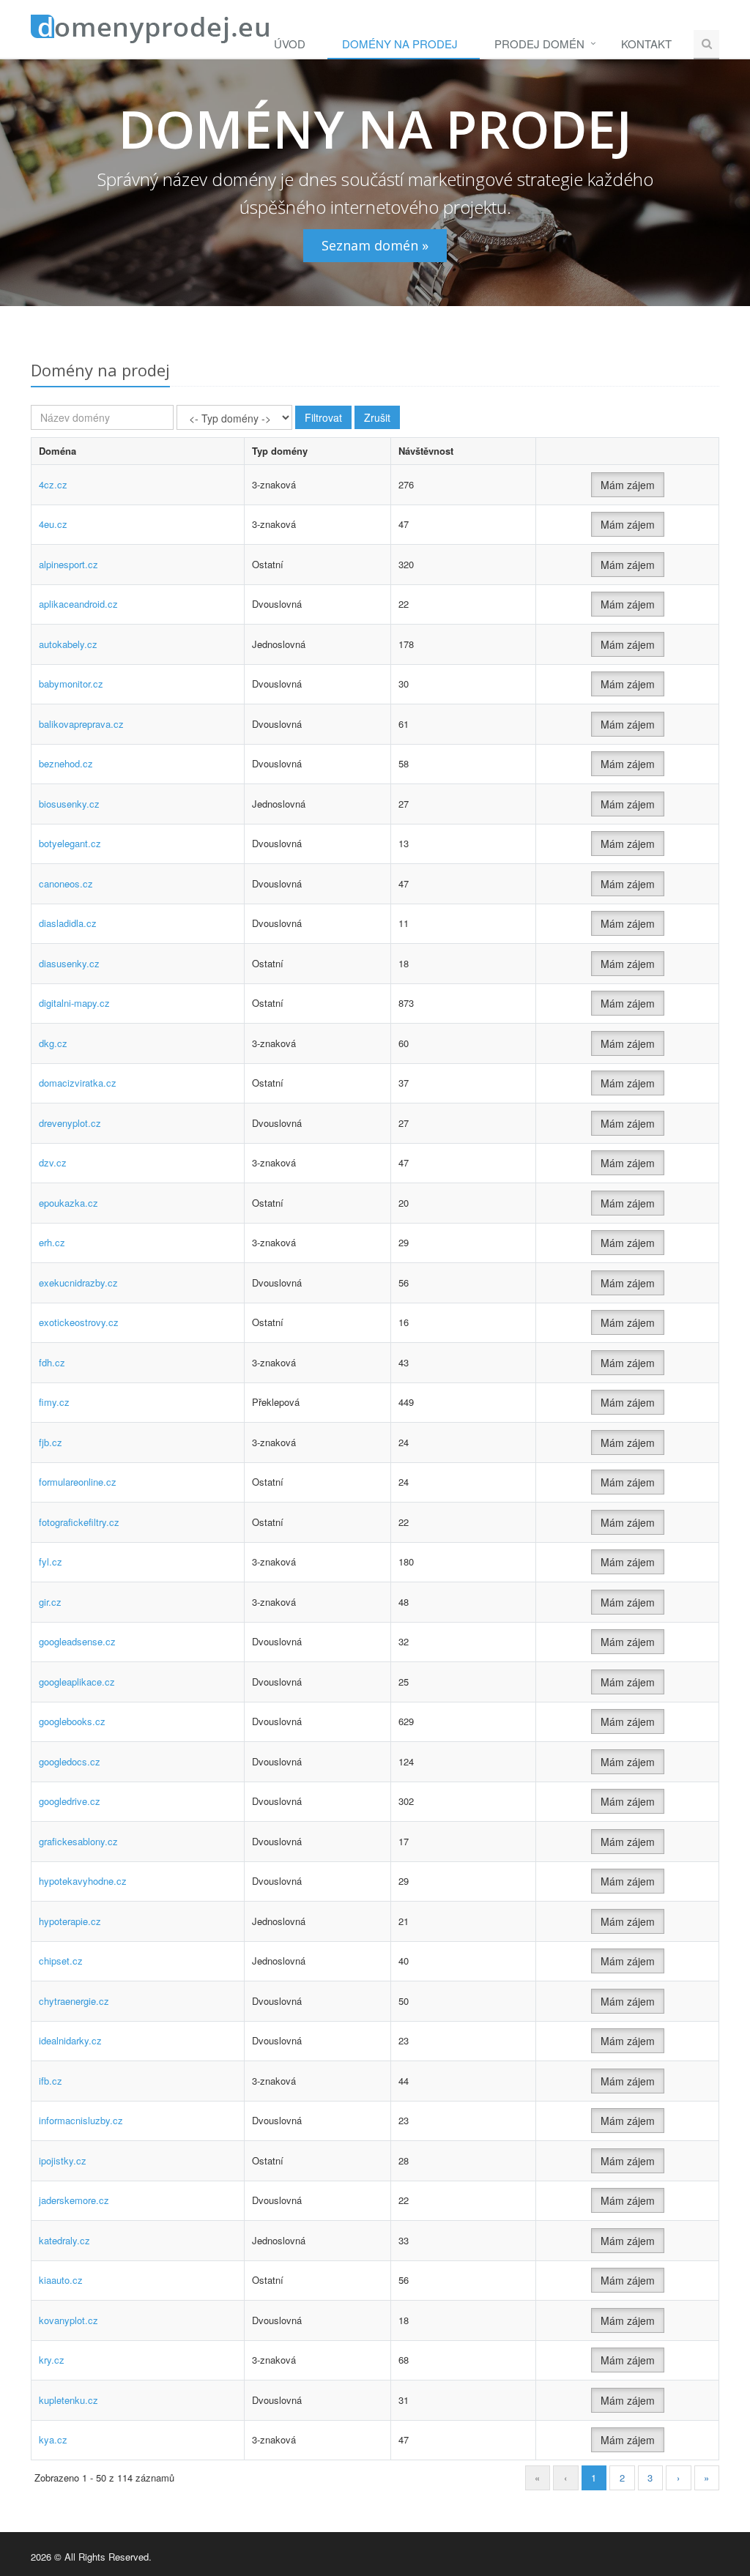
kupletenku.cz (68, 2400)
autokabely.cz (68, 644)
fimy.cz (54, 1402)
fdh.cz (52, 1362)
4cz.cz (53, 484)
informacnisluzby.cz (81, 2120)
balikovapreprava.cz (81, 724)
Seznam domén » (375, 245)
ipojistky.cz (63, 2160)
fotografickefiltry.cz (79, 1522)
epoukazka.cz (68, 1203)
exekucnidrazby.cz (78, 1283)
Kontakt (646, 44)
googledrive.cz (70, 1801)
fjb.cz (51, 1442)
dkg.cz (53, 1043)
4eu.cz (53, 524)
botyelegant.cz (70, 843)
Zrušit (377, 417)
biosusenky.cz (69, 804)
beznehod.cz (66, 763)
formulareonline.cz (78, 1482)
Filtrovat (323, 417)
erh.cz (52, 1242)
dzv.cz (53, 1162)
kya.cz (53, 2439)
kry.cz (52, 2360)
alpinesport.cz (68, 564)
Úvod (290, 44)
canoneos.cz (66, 883)
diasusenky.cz (69, 963)
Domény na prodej (400, 44)
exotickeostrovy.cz (79, 1322)
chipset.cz (61, 1961)
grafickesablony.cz (78, 1841)
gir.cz (50, 1602)
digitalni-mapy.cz (74, 1003)
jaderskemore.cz (74, 2200)
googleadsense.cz (77, 1641)
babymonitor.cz (71, 684)
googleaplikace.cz (77, 1682)
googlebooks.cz (72, 1721)
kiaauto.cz (61, 2280)
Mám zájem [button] (628, 485)
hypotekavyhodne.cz (83, 1881)
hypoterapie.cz (70, 1921)
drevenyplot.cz (70, 1123)
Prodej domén (539, 44)
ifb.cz (51, 2081)
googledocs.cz (70, 1761)
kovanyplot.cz (68, 2320)
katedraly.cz (64, 2240)
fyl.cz (51, 1561)
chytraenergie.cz (74, 2001)
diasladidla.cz (68, 923)
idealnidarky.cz (70, 2040)
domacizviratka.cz (78, 1083)
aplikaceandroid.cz (78, 604)
